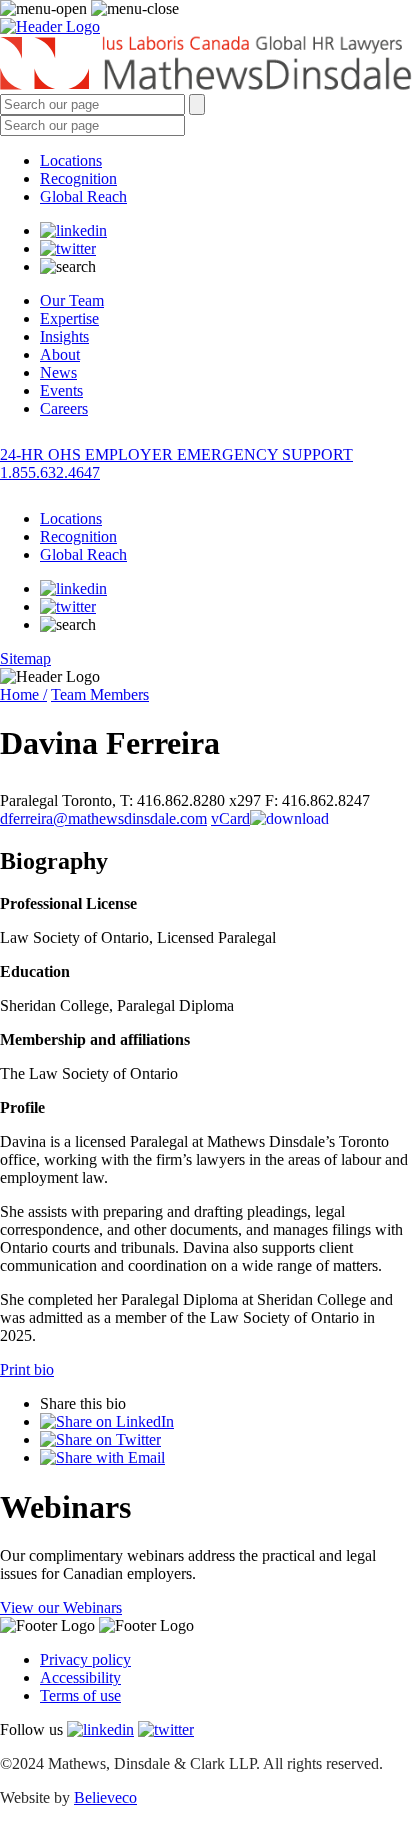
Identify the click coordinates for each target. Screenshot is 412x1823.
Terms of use (80, 1695)
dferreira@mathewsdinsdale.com (103, 818)
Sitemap (25, 658)
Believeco (105, 1797)
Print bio (27, 1369)
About (60, 354)
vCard (230, 818)
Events (61, 390)
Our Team (72, 300)
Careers (64, 408)
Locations (71, 160)
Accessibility (80, 1677)
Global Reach (83, 196)
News (58, 372)
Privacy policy (85, 1659)
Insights (64, 336)
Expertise (69, 318)
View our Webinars (61, 1607)
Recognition (78, 178)
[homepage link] (206, 65)
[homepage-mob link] (50, 26)
